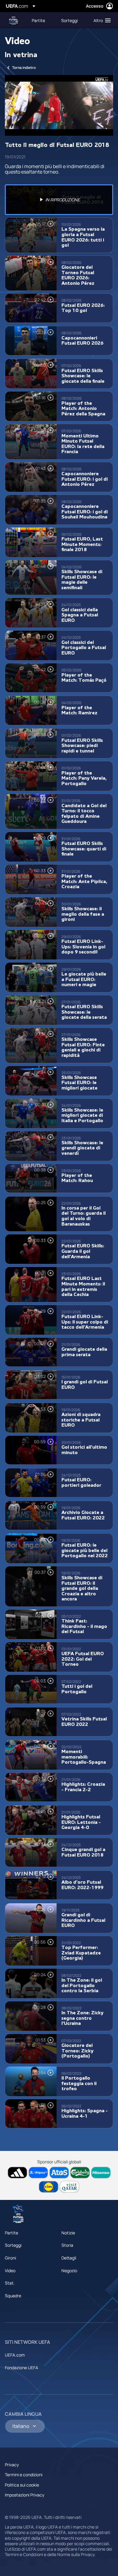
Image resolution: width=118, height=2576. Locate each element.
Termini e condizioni (24, 2475)
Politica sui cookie (22, 2485)
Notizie (68, 2233)
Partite (11, 2233)
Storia (67, 2245)
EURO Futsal (14, 20)
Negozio (69, 2271)
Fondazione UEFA (21, 2368)
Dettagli (69, 2258)
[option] (59, 200)
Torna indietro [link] (24, 68)
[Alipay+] (38, 2173)
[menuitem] (41, 20)
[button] (101, 20)
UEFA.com (15, 2355)
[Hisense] (101, 2173)
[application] (59, 105)
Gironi (10, 2258)
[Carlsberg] (80, 2173)
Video (10, 2271)
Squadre (13, 2296)
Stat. (10, 2283)
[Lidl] (49, 2187)
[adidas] (17, 2173)
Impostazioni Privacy (25, 2495)
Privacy (12, 2465)
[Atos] (59, 2173)
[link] (38, 20)
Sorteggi (13, 2245)
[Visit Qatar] (69, 2187)
